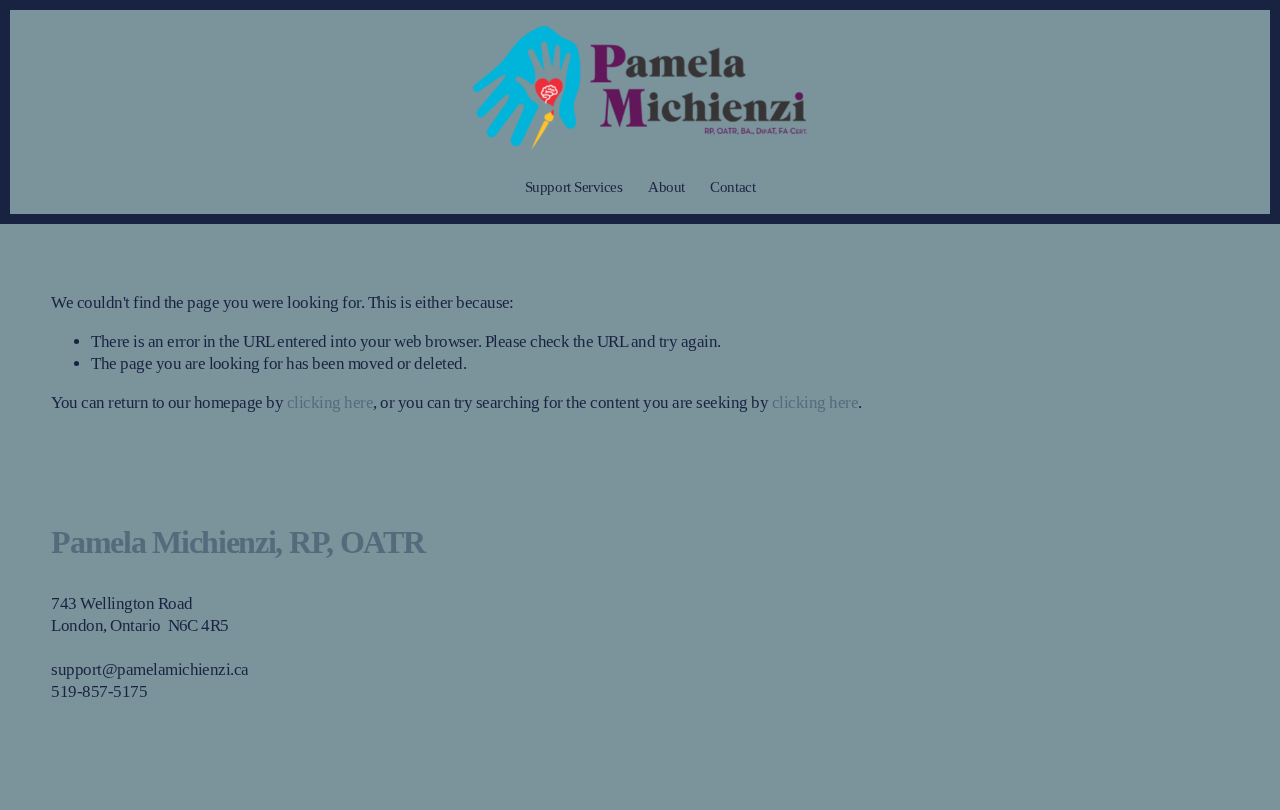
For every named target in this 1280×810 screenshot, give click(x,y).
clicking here (330, 402)
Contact (732, 186)
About (666, 186)
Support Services (574, 186)
